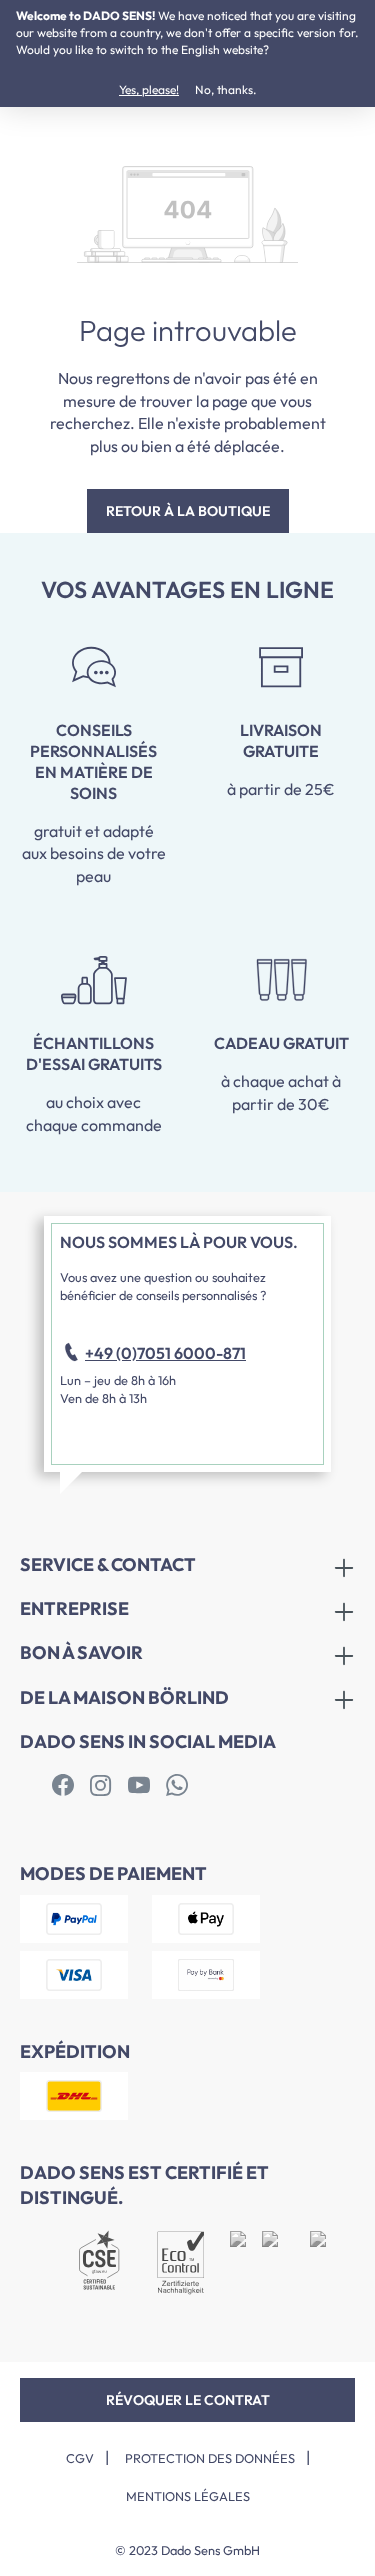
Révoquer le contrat (188, 2400)
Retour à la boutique (188, 511)
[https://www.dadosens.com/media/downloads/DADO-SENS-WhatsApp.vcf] (177, 1786)
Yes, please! (149, 89)
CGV (80, 2458)
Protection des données (210, 2458)
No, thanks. (225, 89)
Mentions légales (188, 2496)
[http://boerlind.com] (63, 1786)
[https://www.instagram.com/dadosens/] (101, 1786)
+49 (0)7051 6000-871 (165, 1353)
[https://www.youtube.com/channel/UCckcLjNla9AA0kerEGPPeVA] (139, 1786)
